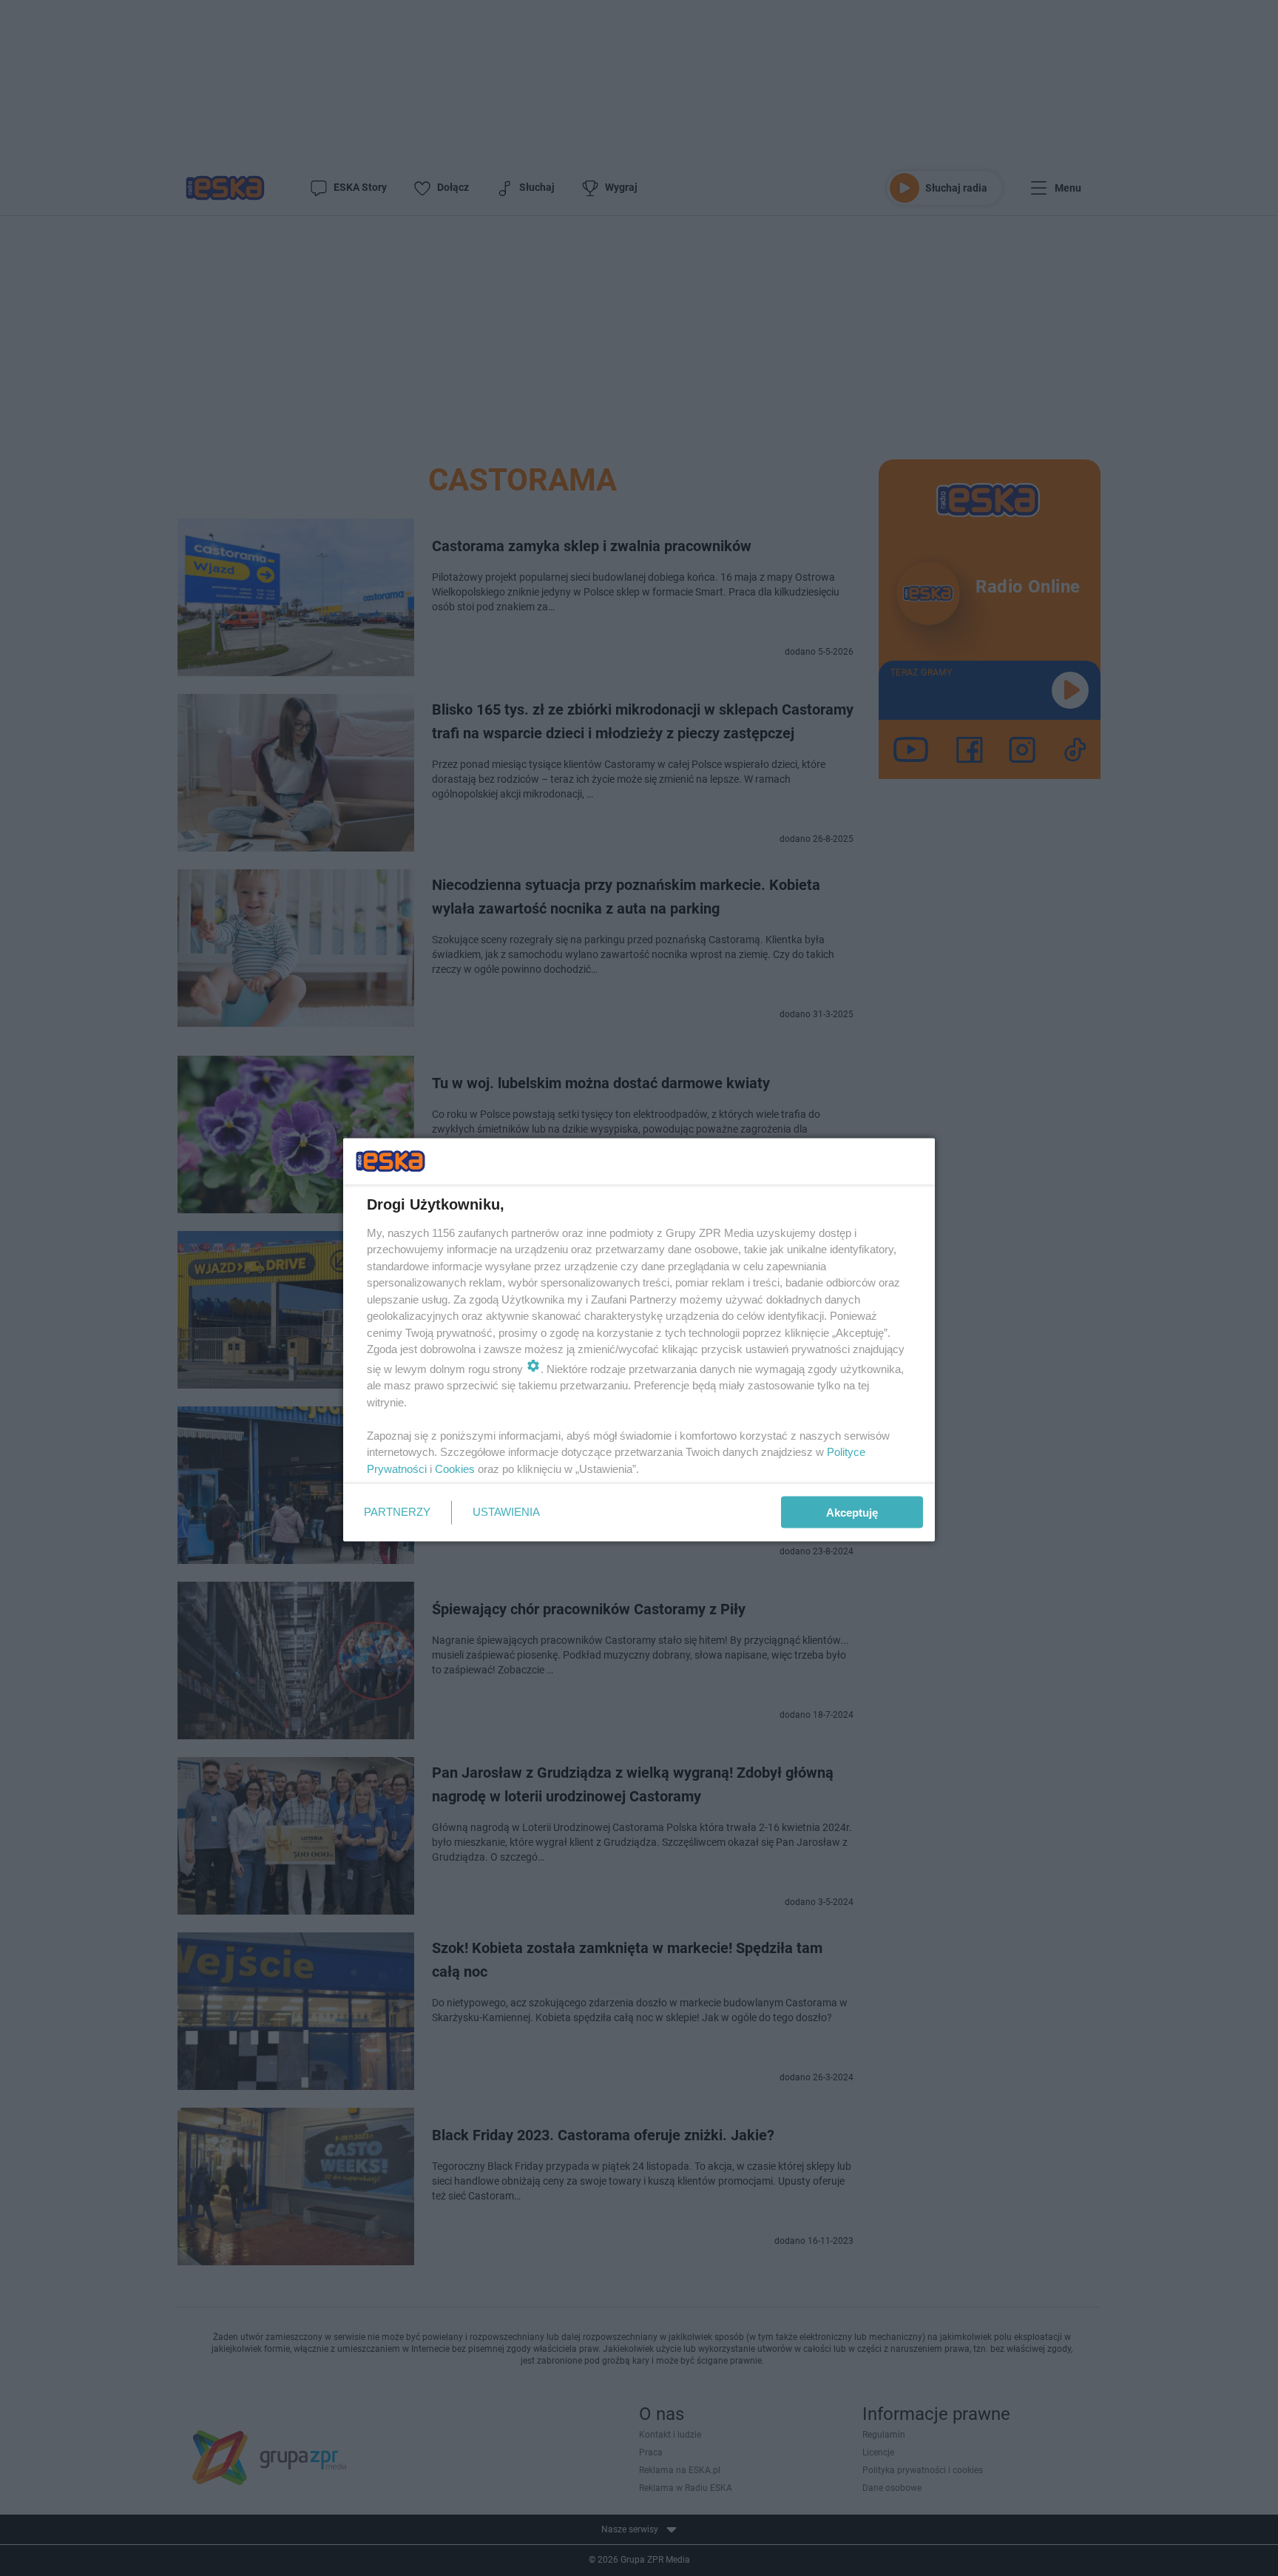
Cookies (455, 1468)
